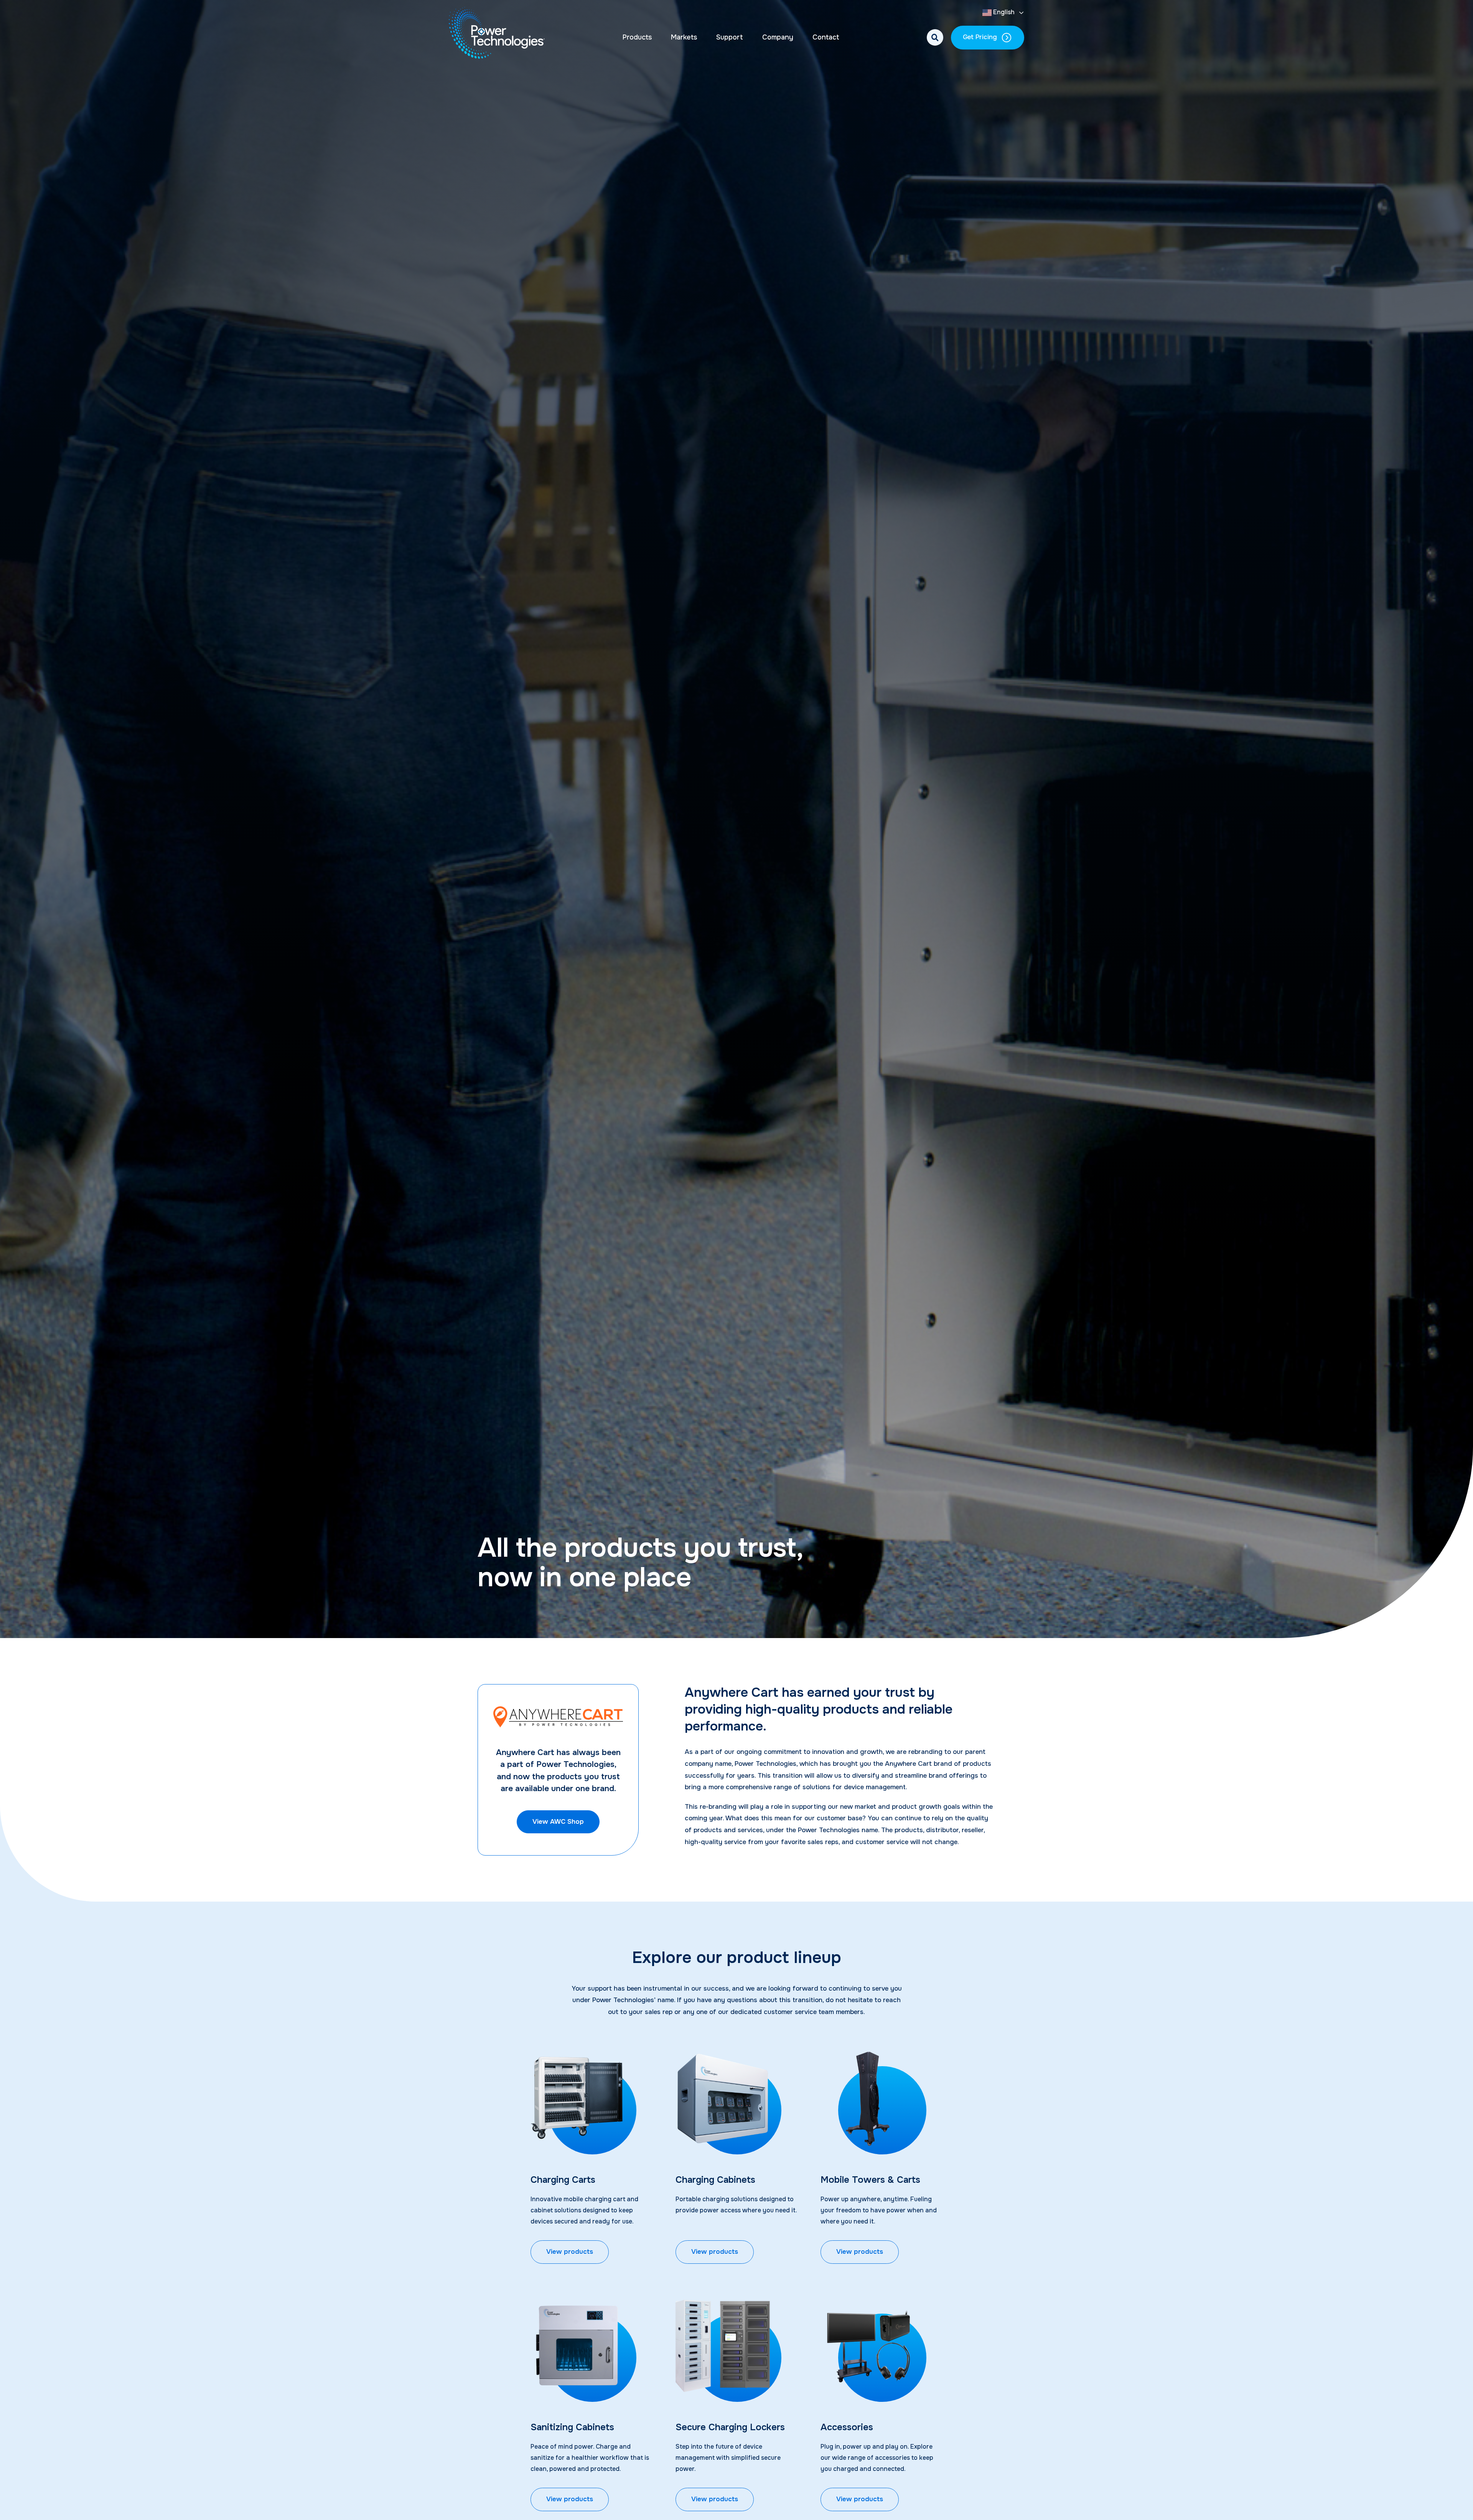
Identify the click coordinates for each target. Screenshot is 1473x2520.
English (1003, 12)
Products (637, 37)
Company (778, 37)
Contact (826, 37)
